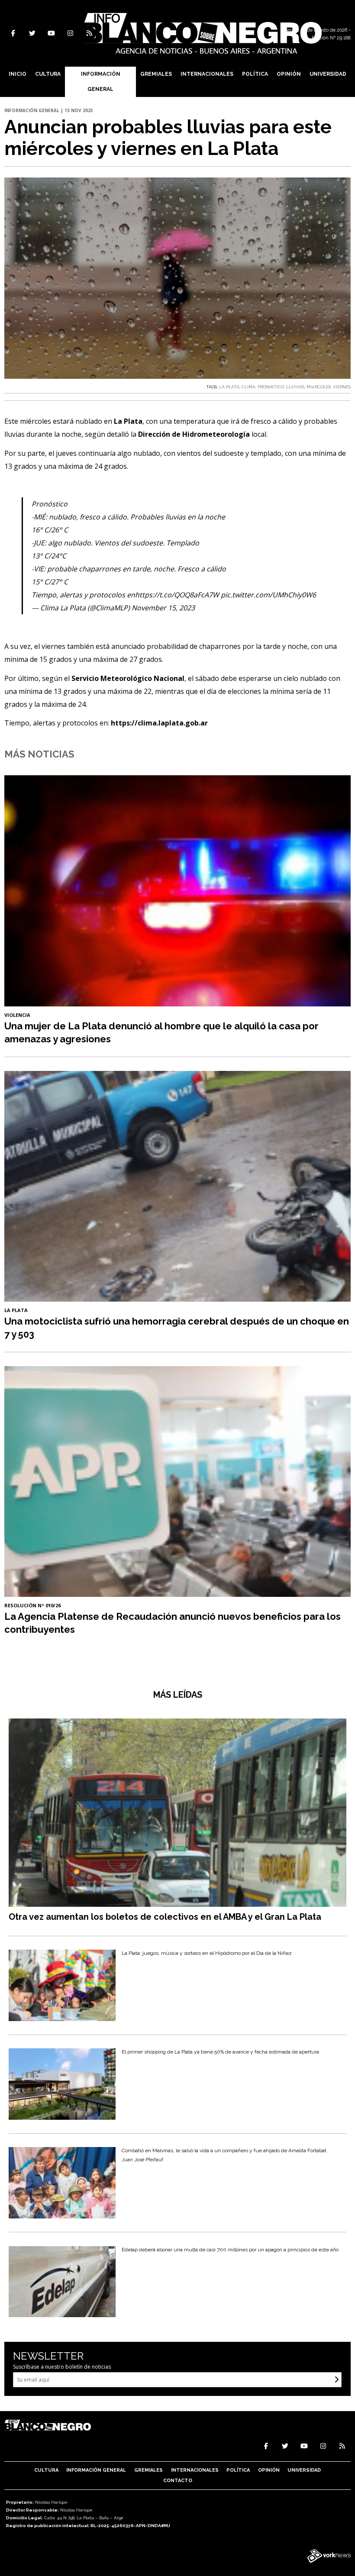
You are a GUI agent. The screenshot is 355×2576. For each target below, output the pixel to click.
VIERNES (342, 387)
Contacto (178, 2481)
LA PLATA (229, 387)
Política (255, 74)
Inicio (18, 74)
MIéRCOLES (319, 387)
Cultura (48, 74)
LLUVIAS (295, 387)
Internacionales (207, 74)
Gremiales (156, 74)
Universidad (328, 74)
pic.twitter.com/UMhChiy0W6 (268, 595)
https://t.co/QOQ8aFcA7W (177, 595)
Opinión (289, 74)
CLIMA (248, 387)
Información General (101, 82)
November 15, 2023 (163, 608)
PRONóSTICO (271, 387)
